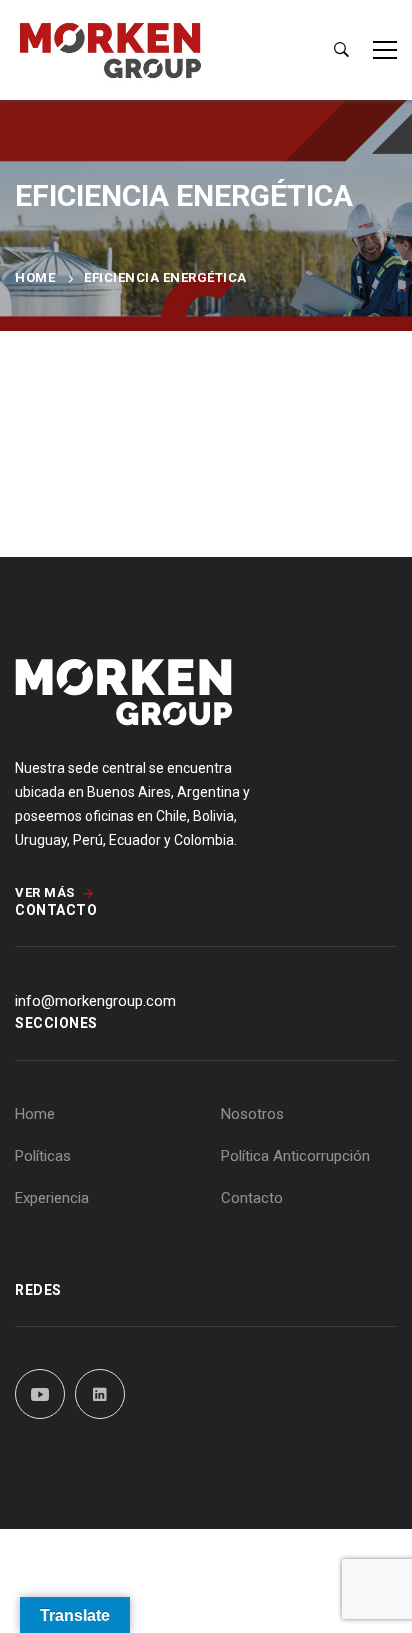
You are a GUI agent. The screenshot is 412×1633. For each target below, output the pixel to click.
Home (35, 277)
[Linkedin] (100, 1394)
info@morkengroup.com (95, 1001)
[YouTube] (40, 1394)
